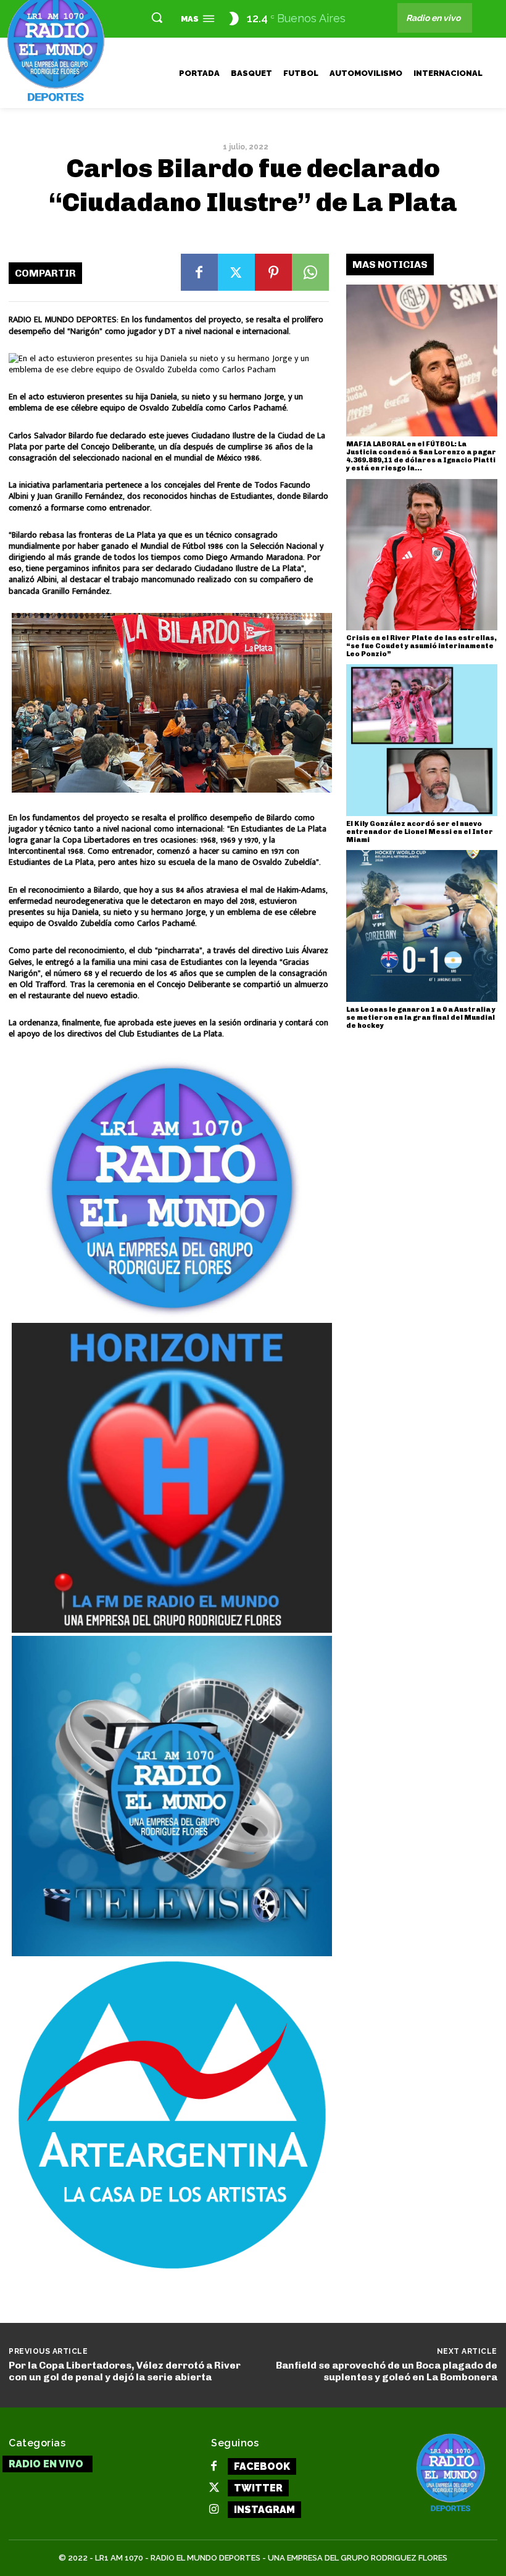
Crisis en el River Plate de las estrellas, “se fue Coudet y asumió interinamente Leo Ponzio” (421, 646)
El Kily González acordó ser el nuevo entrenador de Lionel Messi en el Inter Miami (420, 832)
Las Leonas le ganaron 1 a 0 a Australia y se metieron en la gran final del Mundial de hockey (421, 1018)
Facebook (262, 2466)
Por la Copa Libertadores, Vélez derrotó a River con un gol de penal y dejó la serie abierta (125, 2371)
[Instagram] (214, 2510)
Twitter (258, 2488)
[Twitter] (236, 272)
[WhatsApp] (310, 272)
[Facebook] (199, 272)
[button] (157, 17)
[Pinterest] (273, 272)
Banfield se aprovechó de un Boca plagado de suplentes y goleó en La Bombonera (387, 2371)
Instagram (264, 2510)
